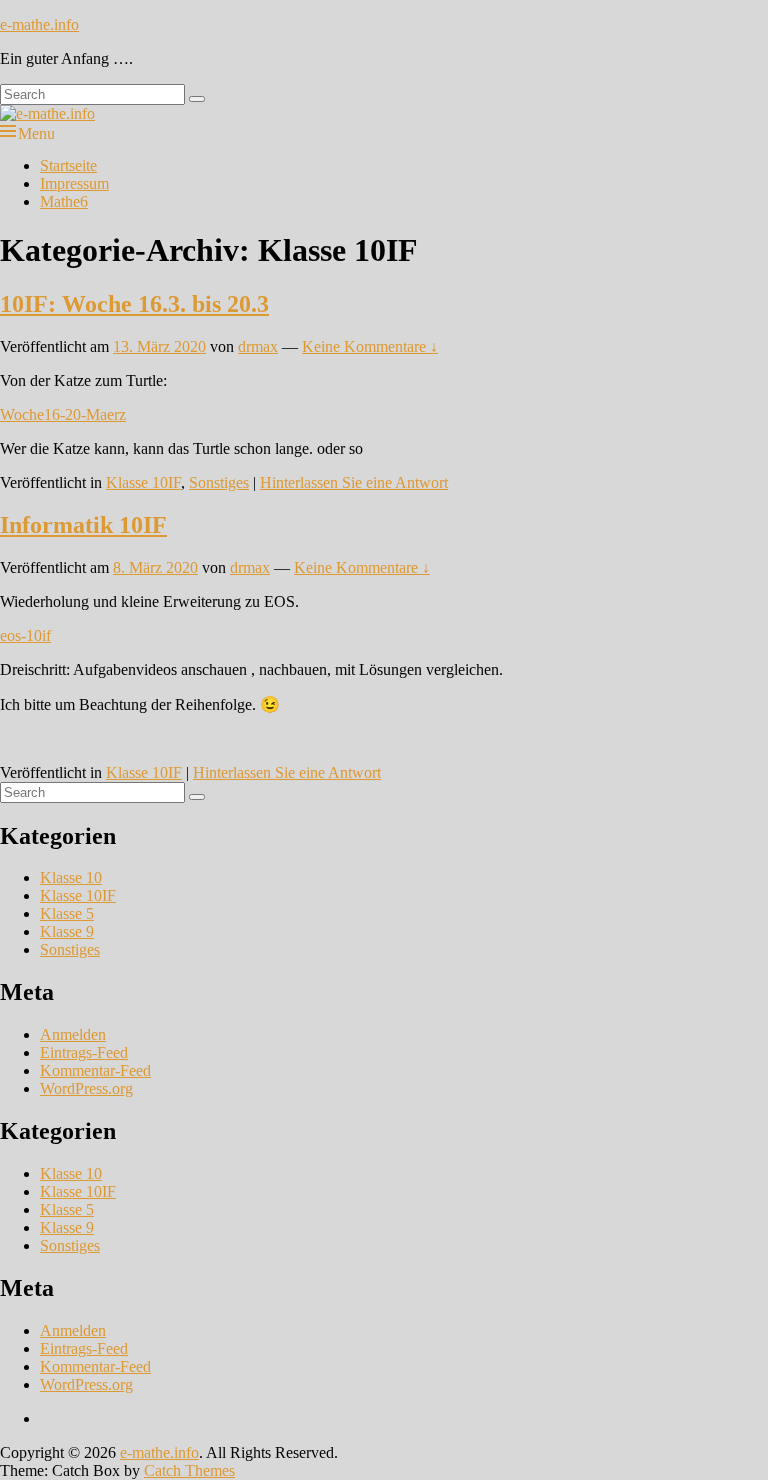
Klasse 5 (67, 913)
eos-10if (25, 635)
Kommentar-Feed (95, 1070)
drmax (258, 346)
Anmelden (73, 1034)
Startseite (68, 165)
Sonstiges (219, 482)
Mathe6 (64, 201)
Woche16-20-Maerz (63, 414)
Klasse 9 (67, 931)
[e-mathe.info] (47, 113)
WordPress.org (86, 1088)
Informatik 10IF (83, 525)
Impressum (74, 183)
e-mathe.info (39, 24)
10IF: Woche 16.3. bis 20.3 (134, 304)
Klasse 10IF (143, 482)
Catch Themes (189, 1470)
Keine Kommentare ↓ (370, 346)
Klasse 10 (71, 877)
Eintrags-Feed (84, 1052)
